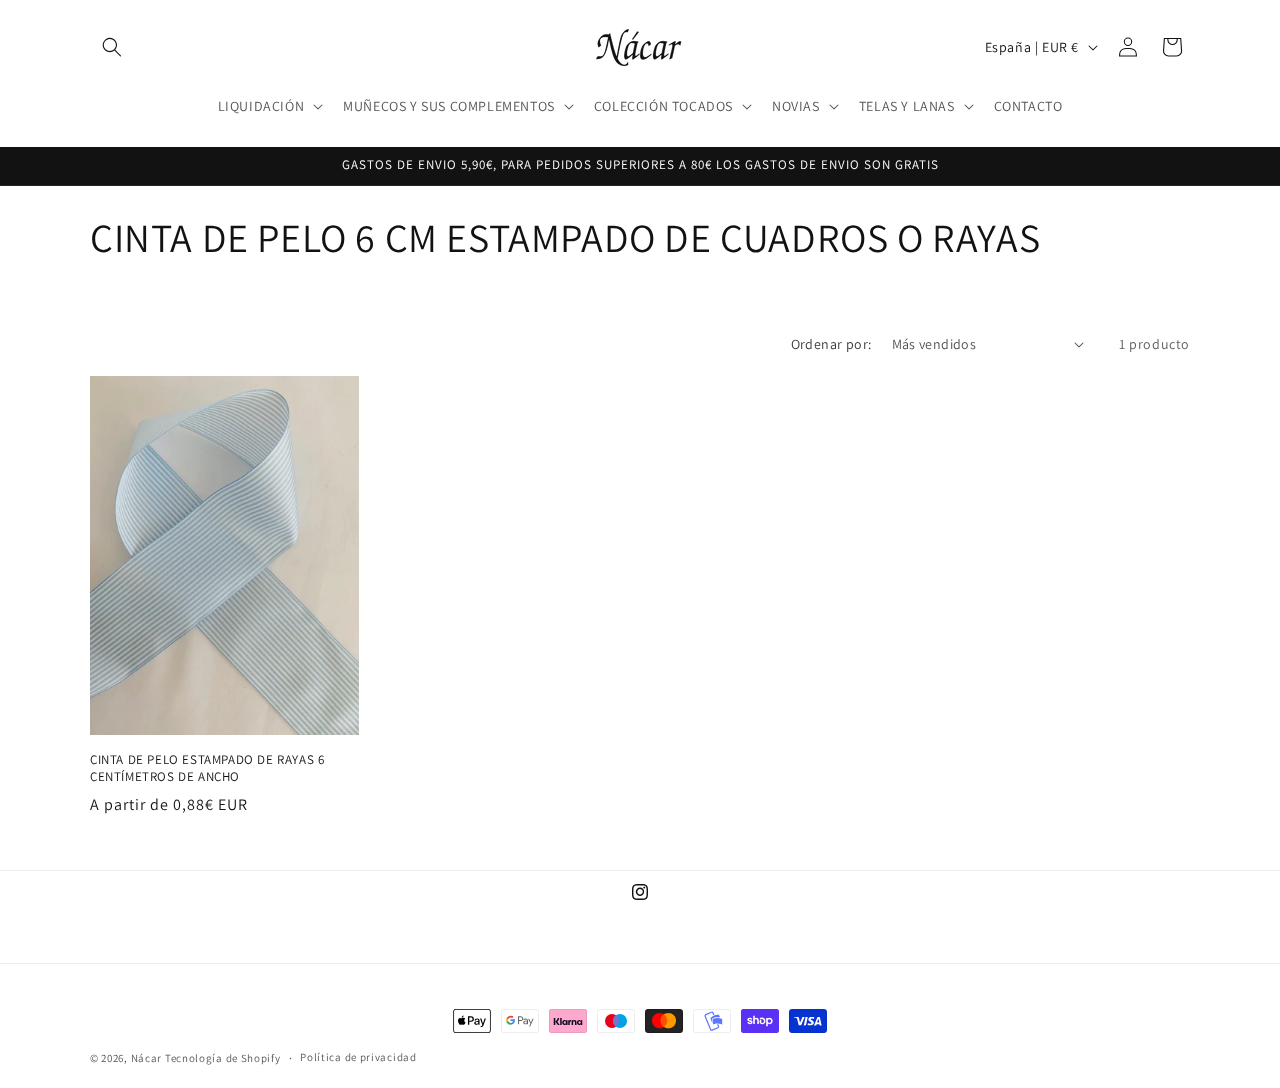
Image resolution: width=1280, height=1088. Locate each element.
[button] (112, 47)
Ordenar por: (831, 344)
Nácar (148, 1058)
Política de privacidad (358, 1057)
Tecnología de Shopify (223, 1058)
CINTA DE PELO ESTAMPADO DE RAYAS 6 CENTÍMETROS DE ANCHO (207, 767)
